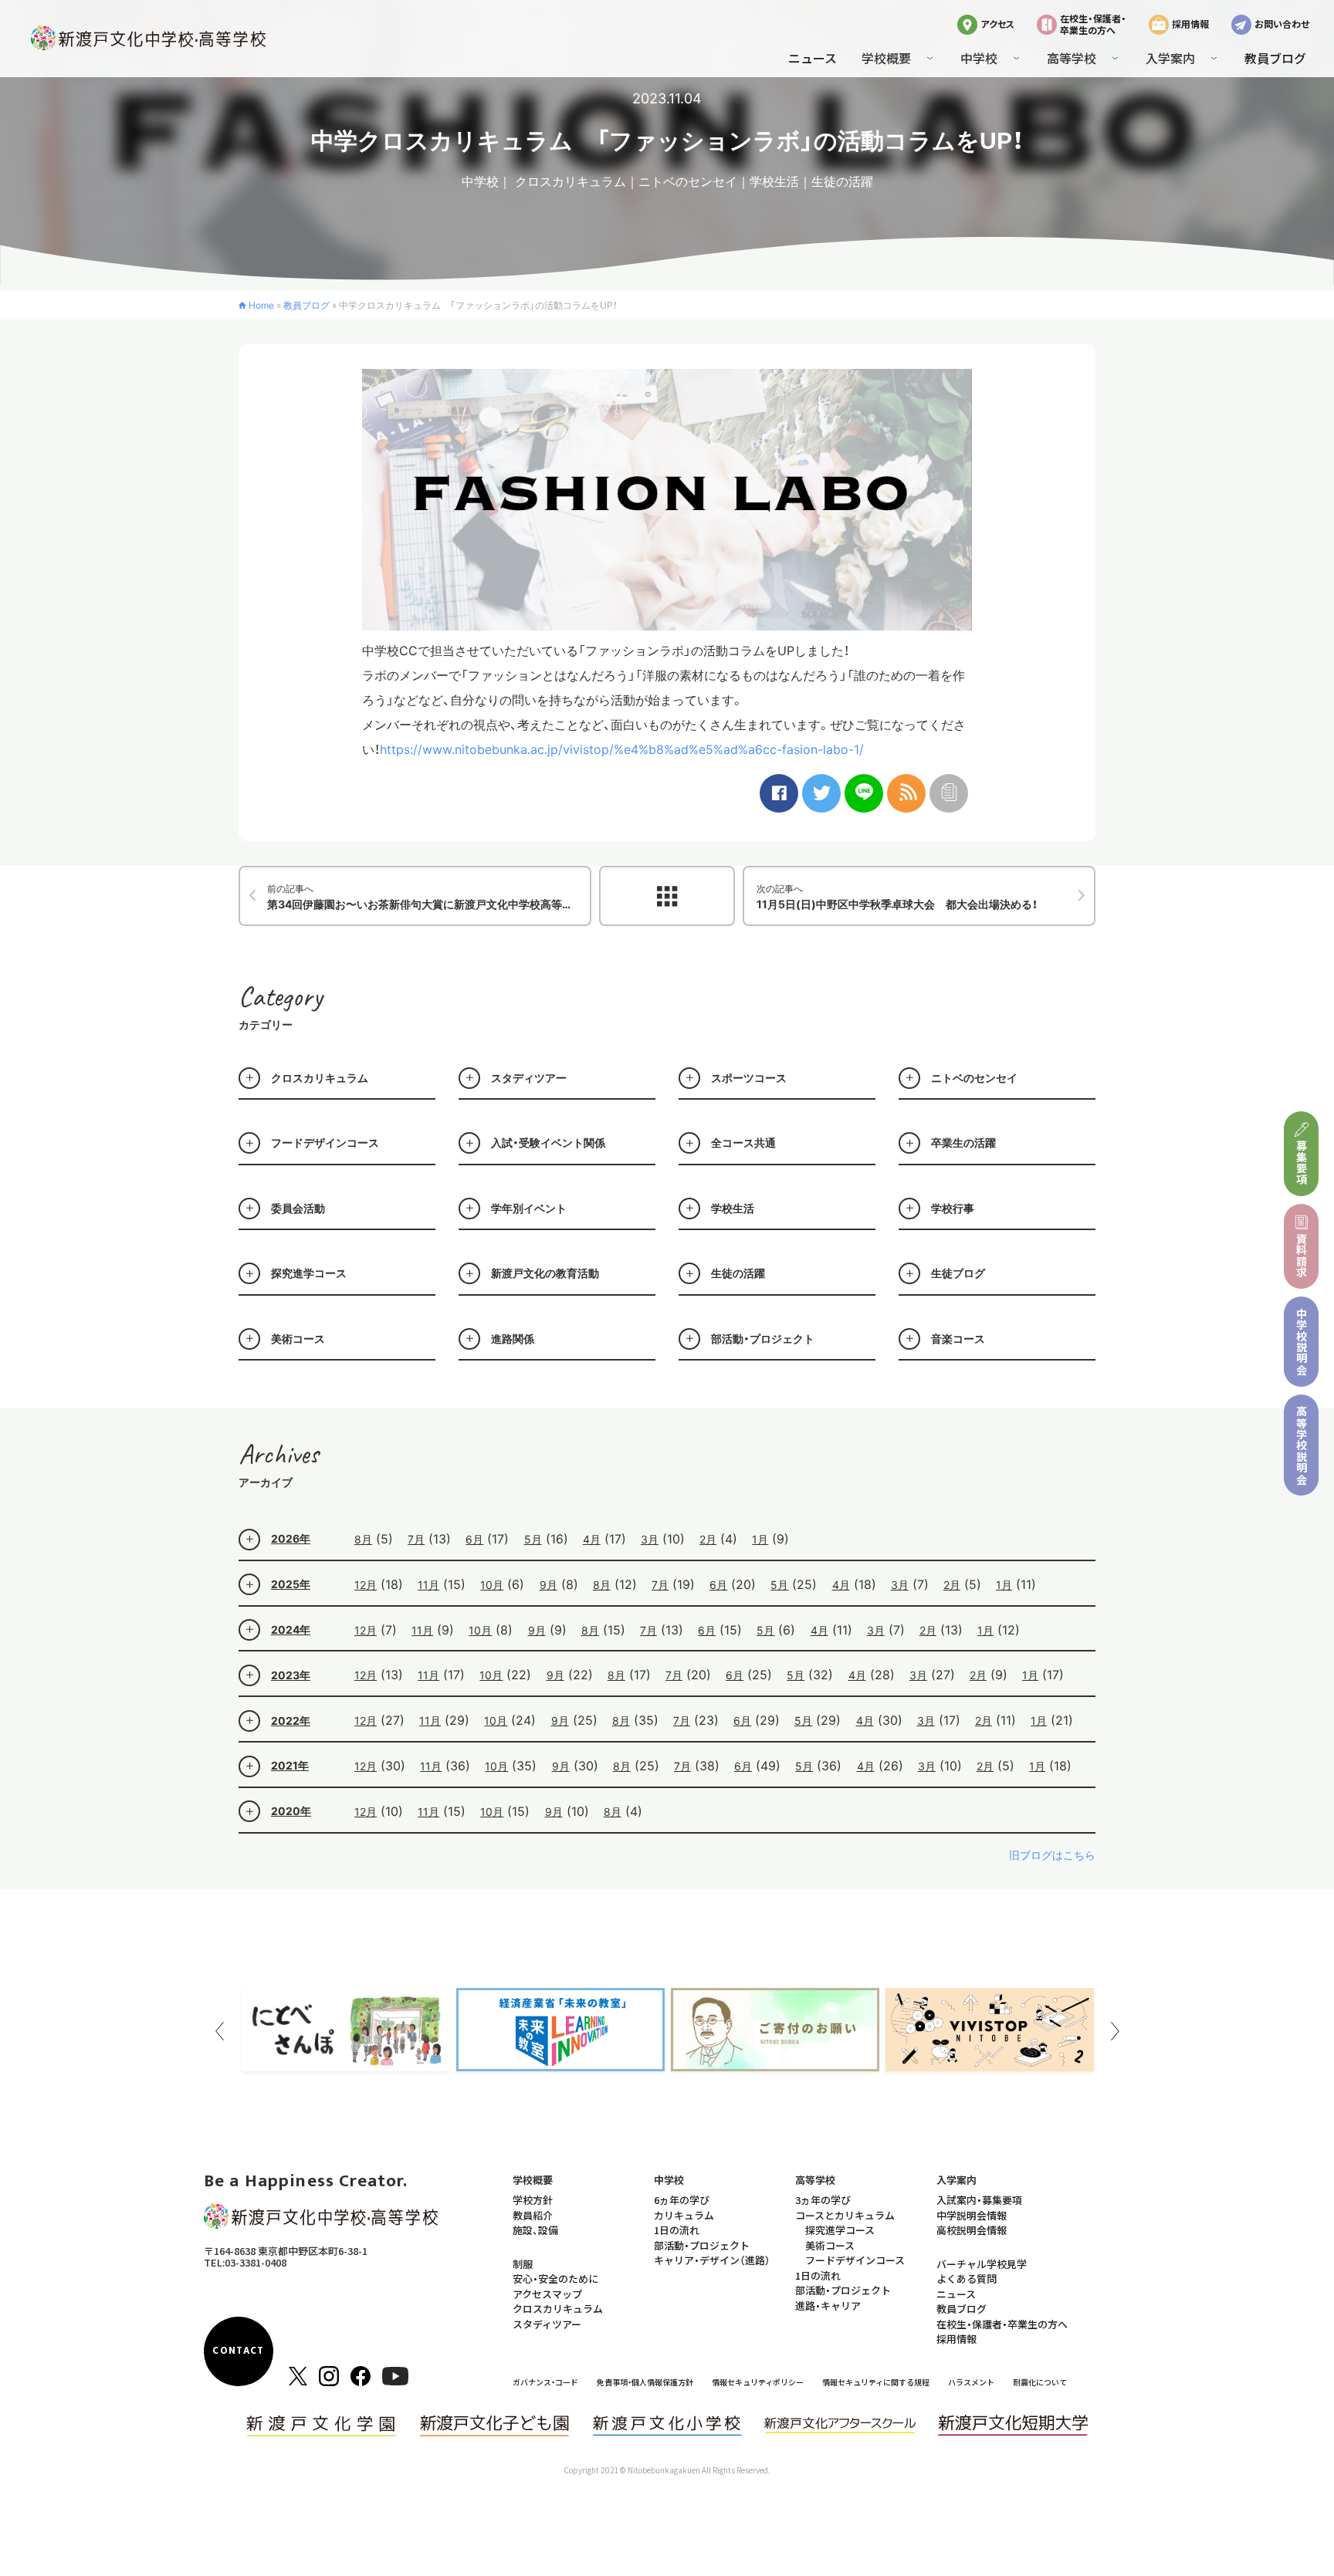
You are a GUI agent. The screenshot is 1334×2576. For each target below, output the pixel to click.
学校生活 (774, 181)
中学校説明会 (1302, 1342)
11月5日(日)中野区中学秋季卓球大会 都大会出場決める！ (897, 897)
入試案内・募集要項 (979, 2200)
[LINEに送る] (864, 793)
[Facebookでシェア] (779, 793)
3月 (650, 1539)
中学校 (480, 181)
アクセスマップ (547, 2294)
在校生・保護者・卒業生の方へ (1093, 24)
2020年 (291, 1811)
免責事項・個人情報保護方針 (645, 2382)
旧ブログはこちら (1052, 1855)
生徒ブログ (958, 1273)
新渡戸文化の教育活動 (545, 1273)
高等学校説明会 (1302, 1445)
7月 (416, 1539)
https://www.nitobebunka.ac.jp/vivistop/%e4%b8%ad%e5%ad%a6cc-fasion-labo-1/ (622, 749)
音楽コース (958, 1339)
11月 (428, 1585)
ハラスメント (971, 2382)
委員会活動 (298, 1208)
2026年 (291, 1538)
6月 (474, 1539)
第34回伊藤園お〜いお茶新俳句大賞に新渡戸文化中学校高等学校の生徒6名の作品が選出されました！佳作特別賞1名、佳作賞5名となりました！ (429, 897)
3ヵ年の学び (823, 2200)
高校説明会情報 (972, 2230)
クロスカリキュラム (571, 181)
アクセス (997, 24)
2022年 (291, 1721)
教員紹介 (533, 2215)
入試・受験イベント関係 (548, 1143)
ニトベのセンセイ (688, 181)
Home (261, 305)
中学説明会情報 (972, 2215)
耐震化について (1040, 2382)
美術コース (298, 1339)
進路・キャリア (828, 2306)
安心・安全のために (555, 2279)
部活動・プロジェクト (763, 1339)
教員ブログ (1275, 58)
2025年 (291, 1584)
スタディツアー (529, 1078)
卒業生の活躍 (963, 1143)
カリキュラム (684, 2215)
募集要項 (1302, 1163)
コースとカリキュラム (845, 2215)
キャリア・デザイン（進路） (712, 2260)
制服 (523, 2264)
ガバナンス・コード (545, 2382)
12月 (366, 1585)
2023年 (291, 1675)
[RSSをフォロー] (906, 793)
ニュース (813, 58)
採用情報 (1190, 24)
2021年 (290, 1765)
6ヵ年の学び (682, 2200)
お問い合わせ (1282, 24)
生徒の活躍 (842, 181)
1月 (760, 1539)
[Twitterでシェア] (821, 793)
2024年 (291, 1629)
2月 (708, 1539)
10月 (492, 1585)
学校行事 (953, 1208)
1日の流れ (677, 2230)
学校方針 (533, 2200)
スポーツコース (749, 1078)
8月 (363, 1539)
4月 (592, 1539)
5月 (533, 1539)
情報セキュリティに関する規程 (876, 2382)
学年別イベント (529, 1208)
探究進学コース (309, 1273)
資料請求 (1302, 1255)
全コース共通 (743, 1143)
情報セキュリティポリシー (758, 2382)
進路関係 (513, 1339)
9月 (548, 1585)
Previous (219, 2031)
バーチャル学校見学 (982, 2264)
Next (1115, 2031)
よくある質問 (967, 2279)
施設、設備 (535, 2230)
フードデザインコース (325, 1143)
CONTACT (238, 2351)
